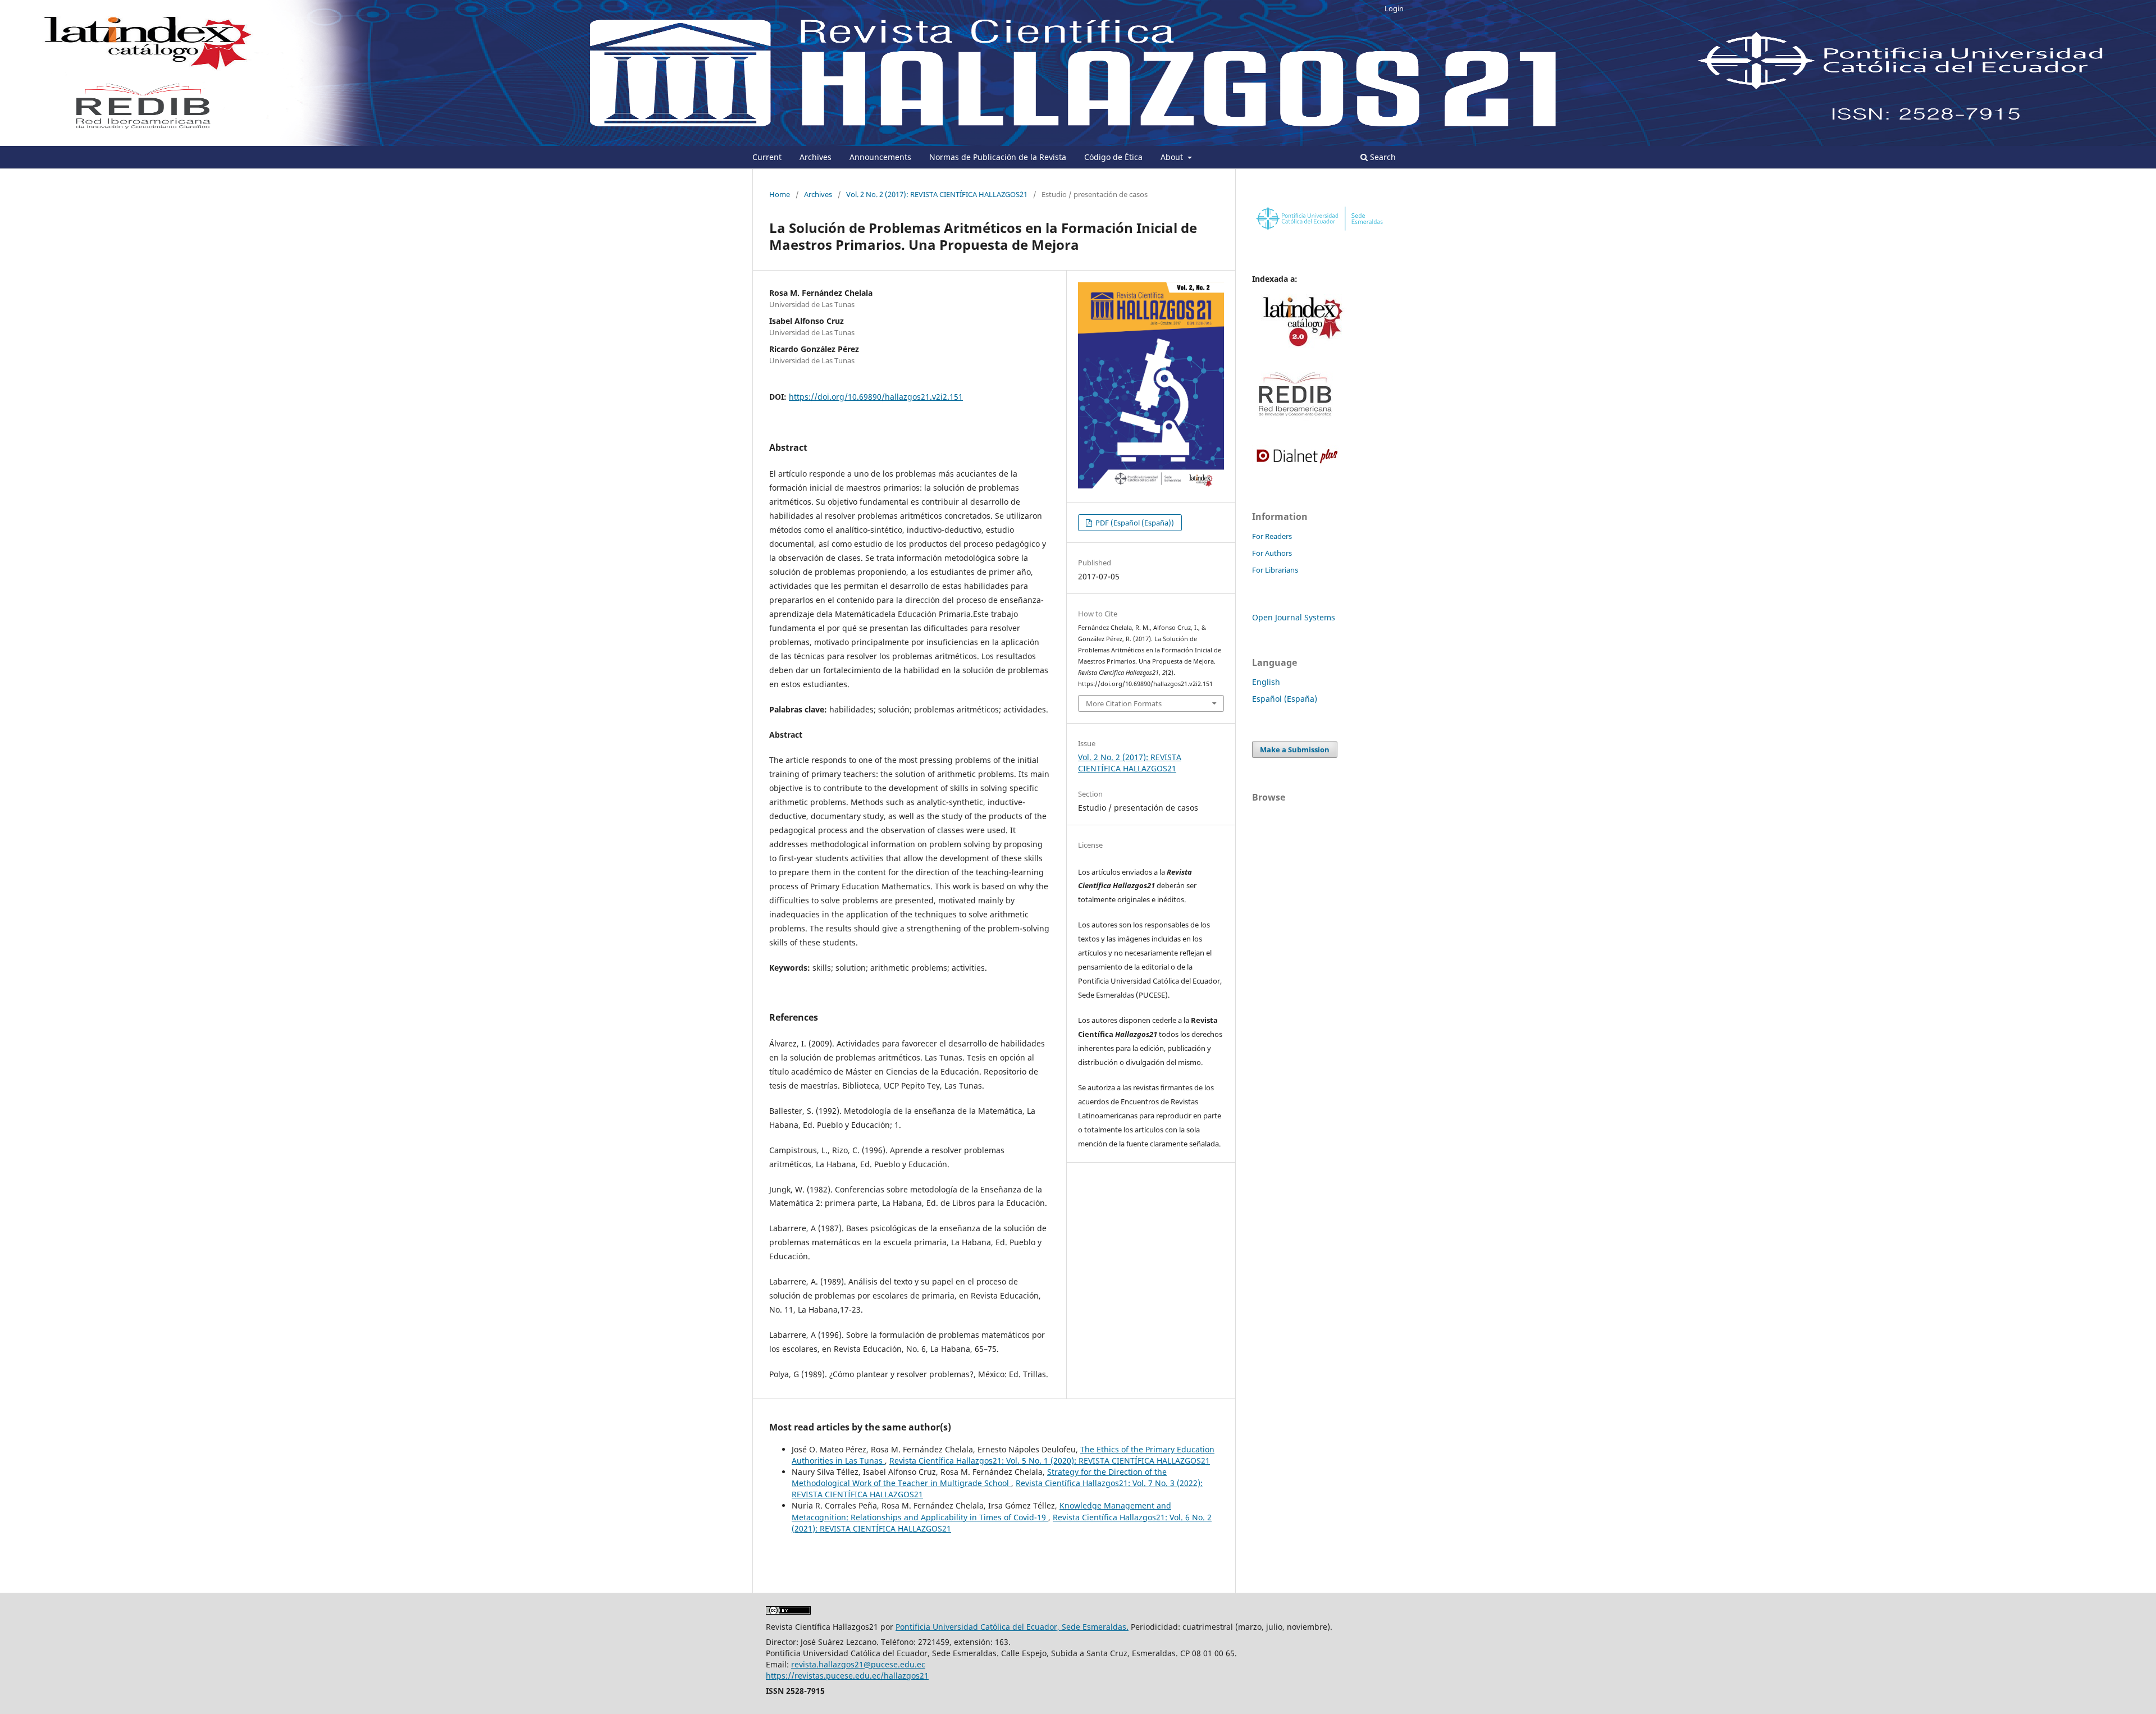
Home (780, 194)
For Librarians (1275, 570)
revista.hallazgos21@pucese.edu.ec (858, 1664)
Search (1382, 157)
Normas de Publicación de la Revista (998, 157)
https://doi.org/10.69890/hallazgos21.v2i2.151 (876, 397)
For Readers (1272, 536)
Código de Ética (1113, 157)
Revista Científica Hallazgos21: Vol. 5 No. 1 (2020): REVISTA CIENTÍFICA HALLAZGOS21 (1050, 1461)
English (1266, 682)
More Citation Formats (1124, 703)
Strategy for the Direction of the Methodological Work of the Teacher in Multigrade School (979, 1477)
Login (1394, 8)
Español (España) (1285, 699)
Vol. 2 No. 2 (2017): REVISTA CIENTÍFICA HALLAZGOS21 (937, 194)
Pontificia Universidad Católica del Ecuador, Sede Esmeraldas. (1012, 1627)
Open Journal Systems (1294, 617)
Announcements (880, 157)
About (1173, 157)
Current (767, 157)
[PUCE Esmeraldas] (1319, 231)
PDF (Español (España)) (1134, 523)
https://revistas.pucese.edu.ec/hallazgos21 (847, 1676)
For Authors (1272, 553)
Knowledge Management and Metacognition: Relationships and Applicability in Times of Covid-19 (981, 1511)
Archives (816, 157)
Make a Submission (1295, 749)
